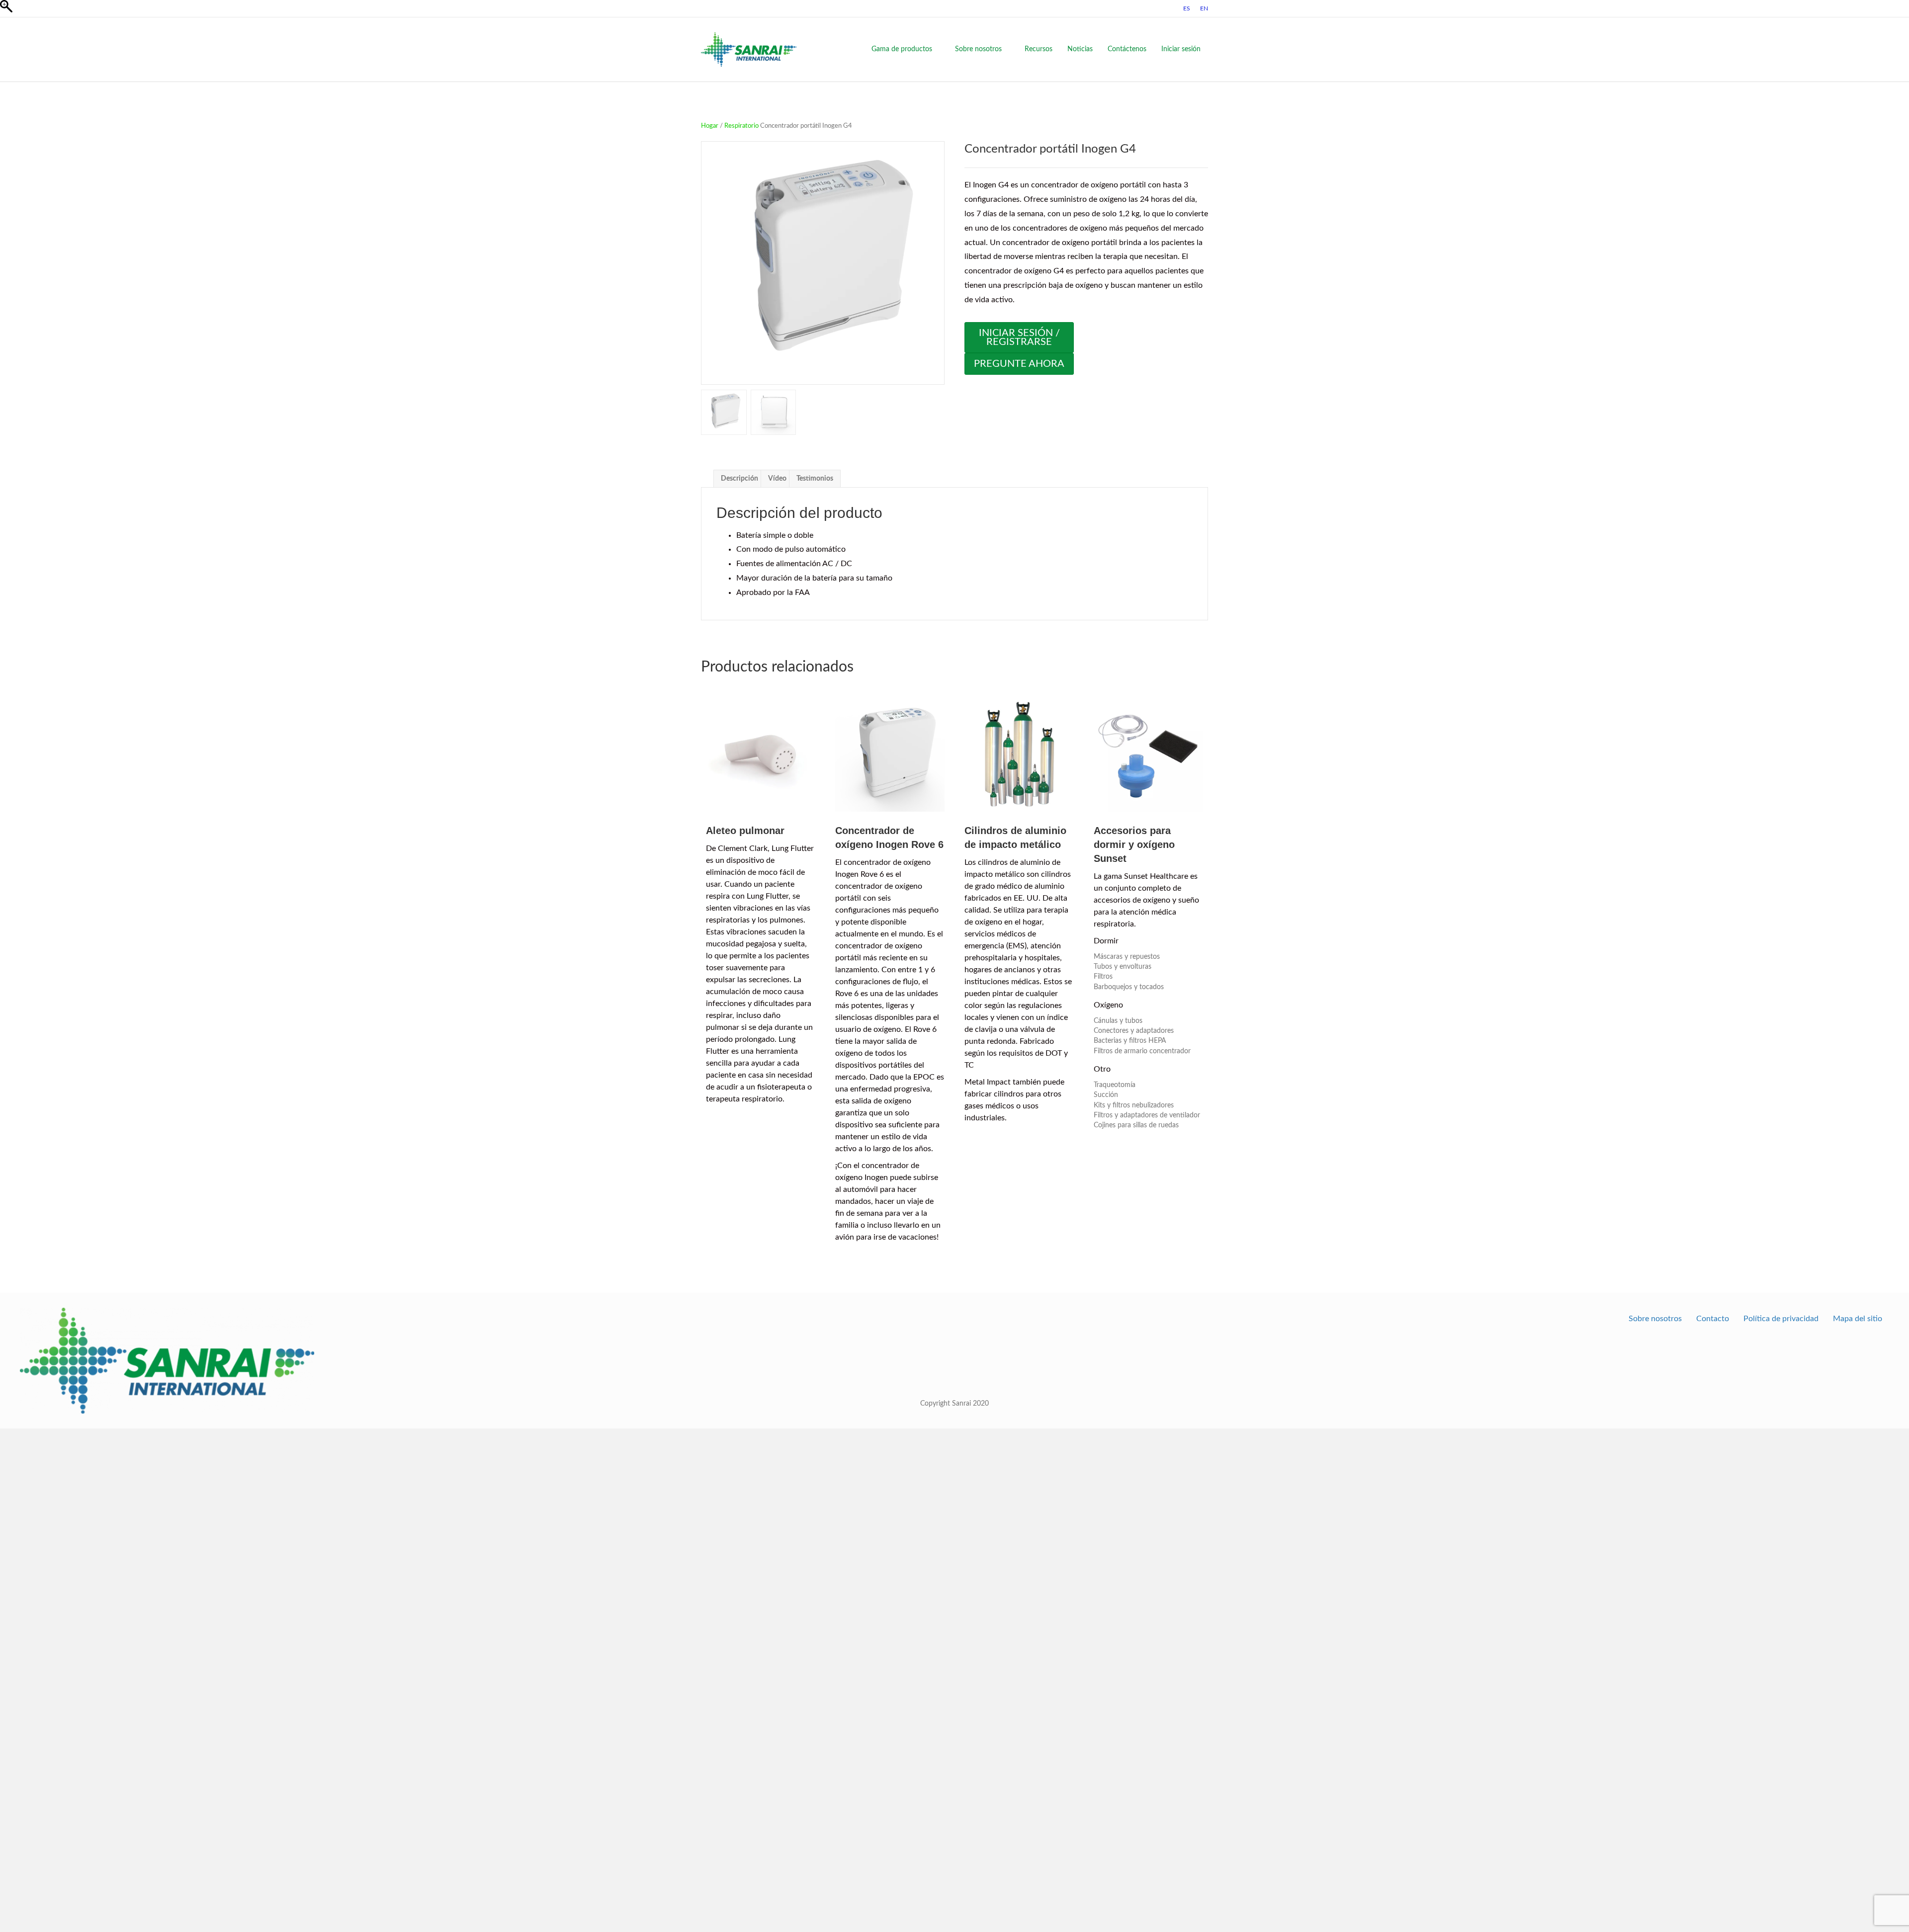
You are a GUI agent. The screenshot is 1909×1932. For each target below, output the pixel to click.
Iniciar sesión (1181, 49)
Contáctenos (1127, 49)
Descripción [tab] (739, 479)
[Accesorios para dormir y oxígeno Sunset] (1148, 755)
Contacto (1713, 1319)
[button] (932, 268)
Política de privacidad (1781, 1319)
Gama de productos (902, 49)
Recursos (1039, 49)
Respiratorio (741, 126)
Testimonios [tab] (815, 479)
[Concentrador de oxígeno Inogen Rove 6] (890, 755)
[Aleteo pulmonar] (761, 755)
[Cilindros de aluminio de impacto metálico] (1019, 755)
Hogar (710, 126)
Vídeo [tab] (777, 479)
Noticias (1080, 49)
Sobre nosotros (978, 49)
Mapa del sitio (1858, 1319)
